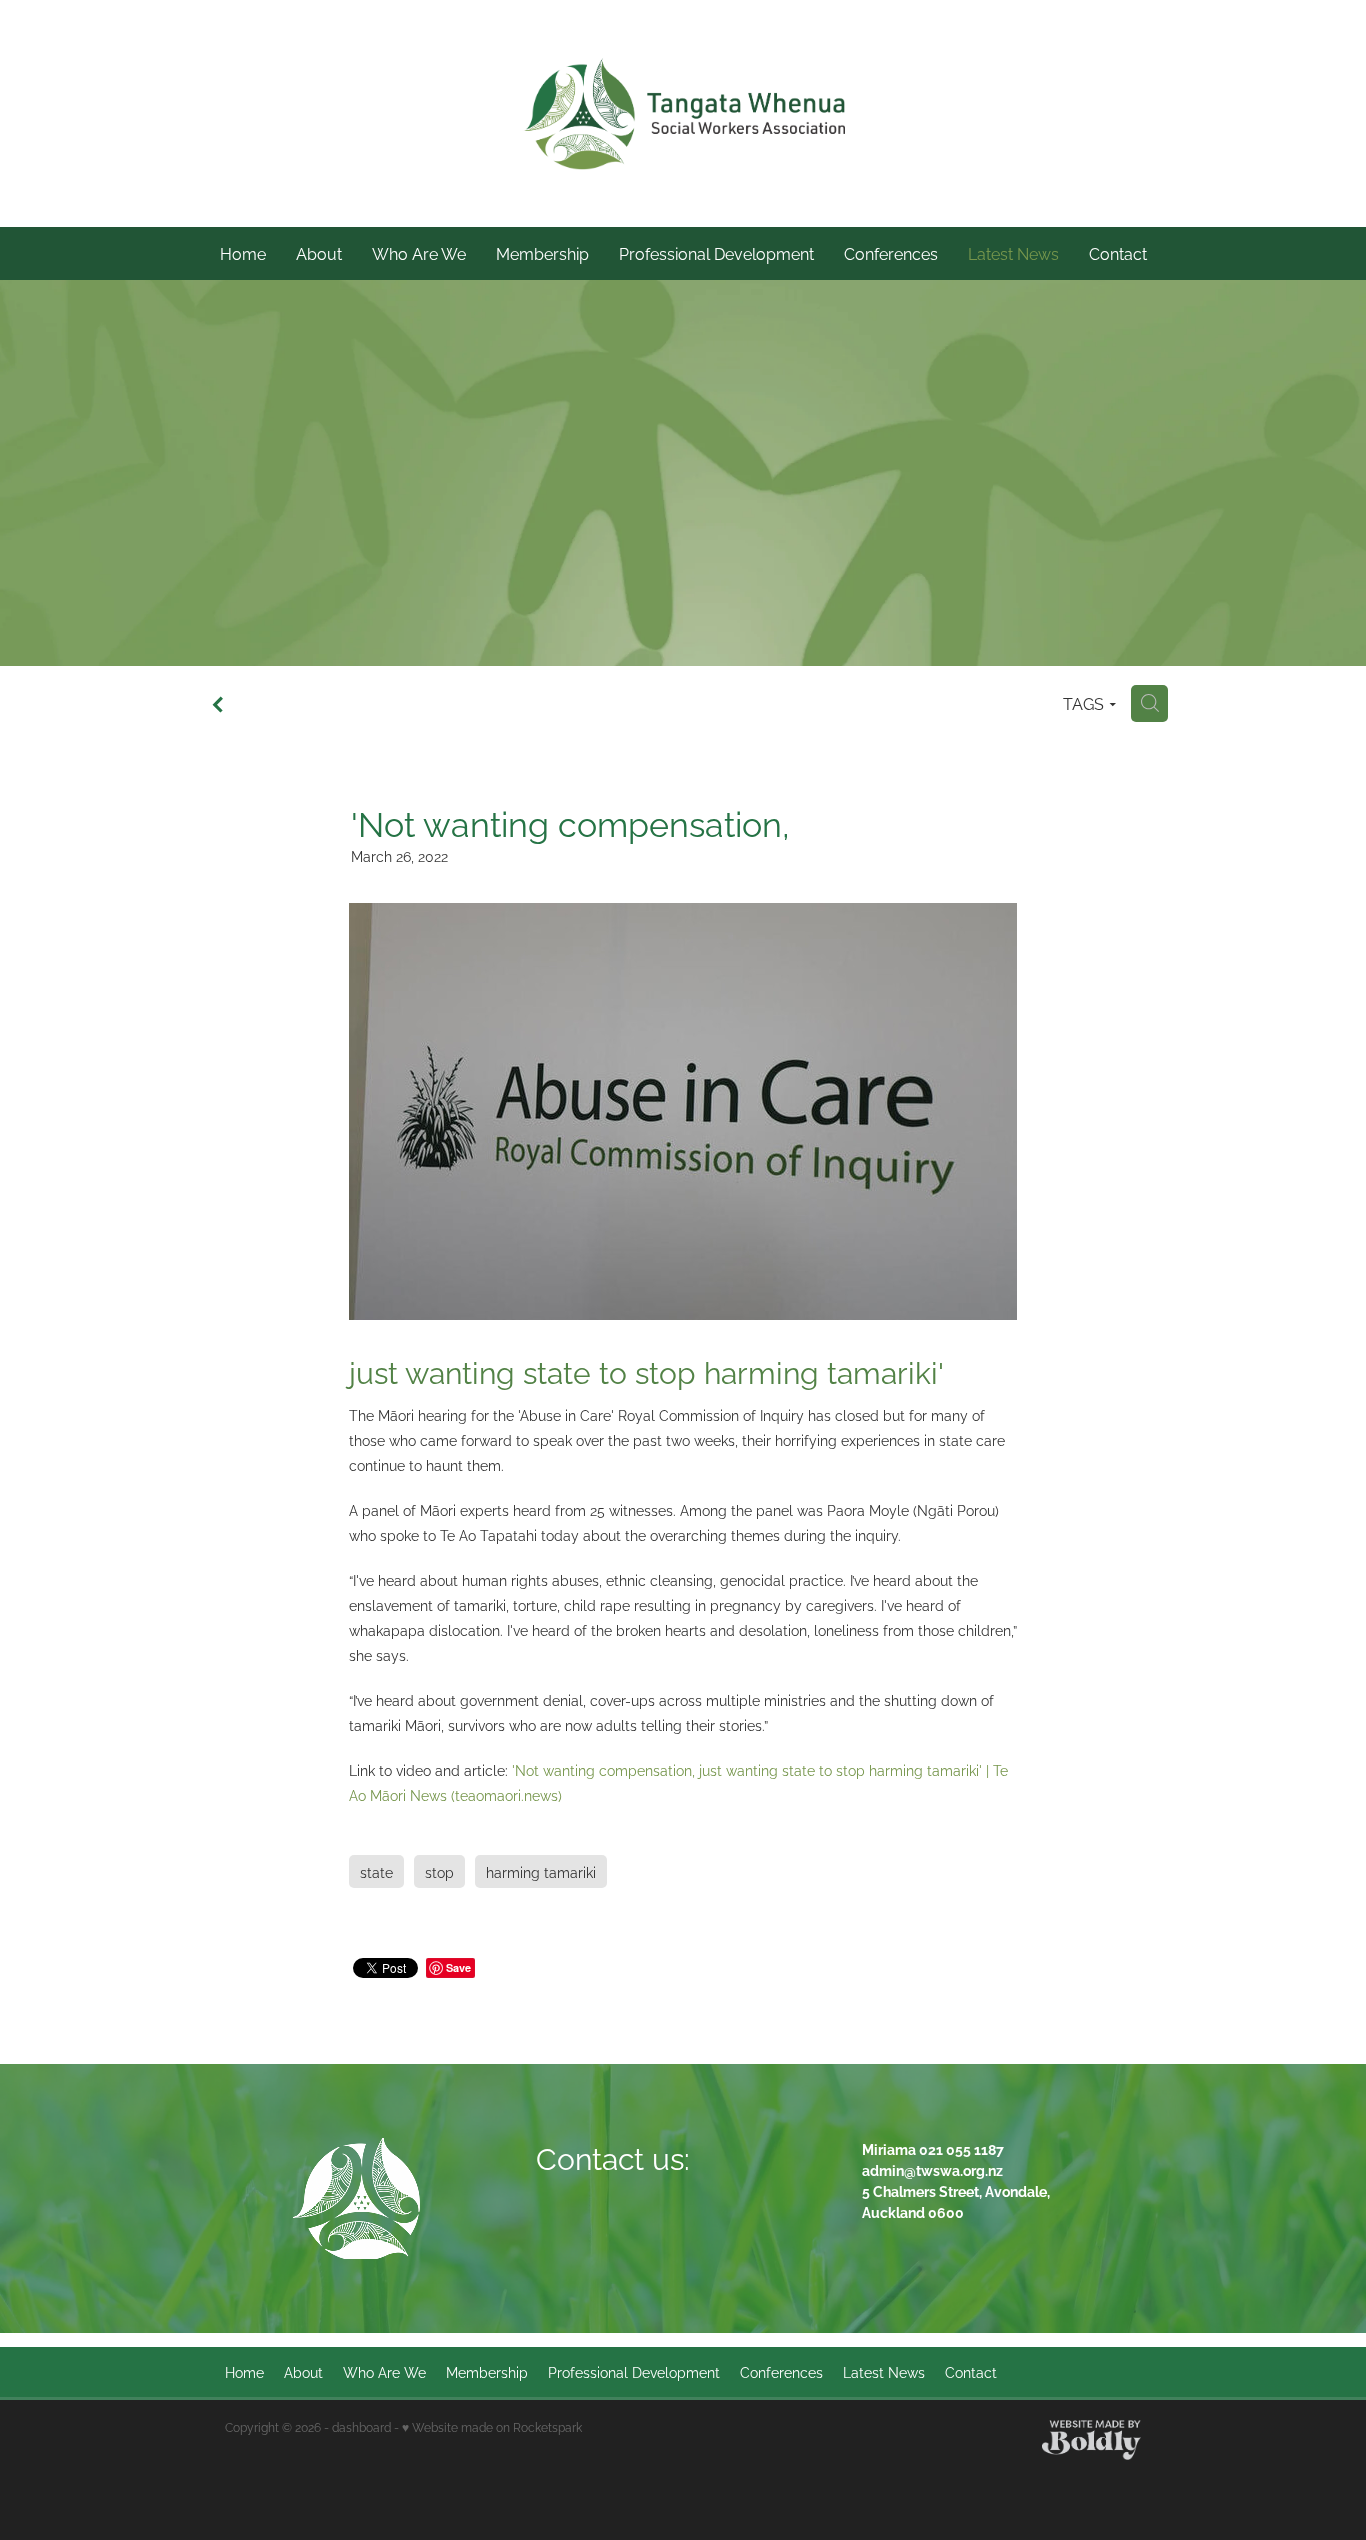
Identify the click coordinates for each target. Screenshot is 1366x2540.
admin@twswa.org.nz (932, 2169)
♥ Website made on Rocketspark (492, 2426)
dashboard (361, 2426)
